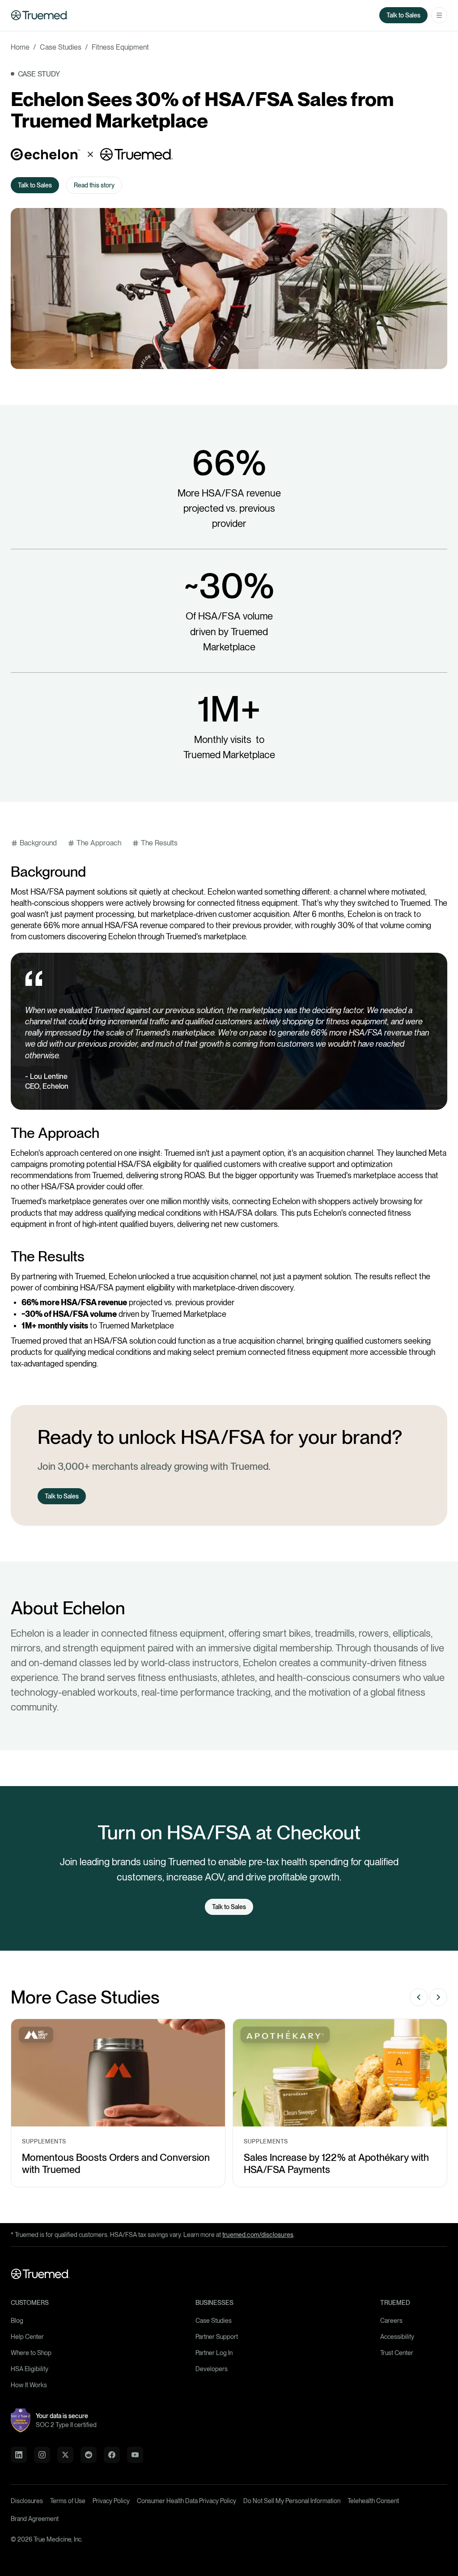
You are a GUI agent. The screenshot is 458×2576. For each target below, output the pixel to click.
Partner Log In (214, 2353)
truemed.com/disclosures (258, 2235)
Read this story (94, 185)
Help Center (27, 2337)
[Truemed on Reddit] (89, 2455)
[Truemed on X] (65, 2455)
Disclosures (27, 2501)
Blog (17, 2321)
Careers (391, 2321)
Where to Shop (31, 2353)
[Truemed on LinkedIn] (19, 2455)
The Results (159, 843)
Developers (212, 2369)
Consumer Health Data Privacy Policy (187, 2501)
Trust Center (397, 2353)
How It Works (29, 2385)
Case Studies (214, 2321)
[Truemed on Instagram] (42, 2455)
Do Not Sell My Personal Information (292, 2501)
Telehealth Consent (373, 2501)
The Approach (99, 843)
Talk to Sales (403, 15)
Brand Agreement (35, 2519)
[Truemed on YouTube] (135, 2455)
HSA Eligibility (30, 2369)
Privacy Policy (111, 2501)
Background (38, 843)
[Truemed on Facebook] (112, 2455)
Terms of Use (68, 2501)
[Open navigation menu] (439, 15)
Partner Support (217, 2337)
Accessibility (397, 2337)
